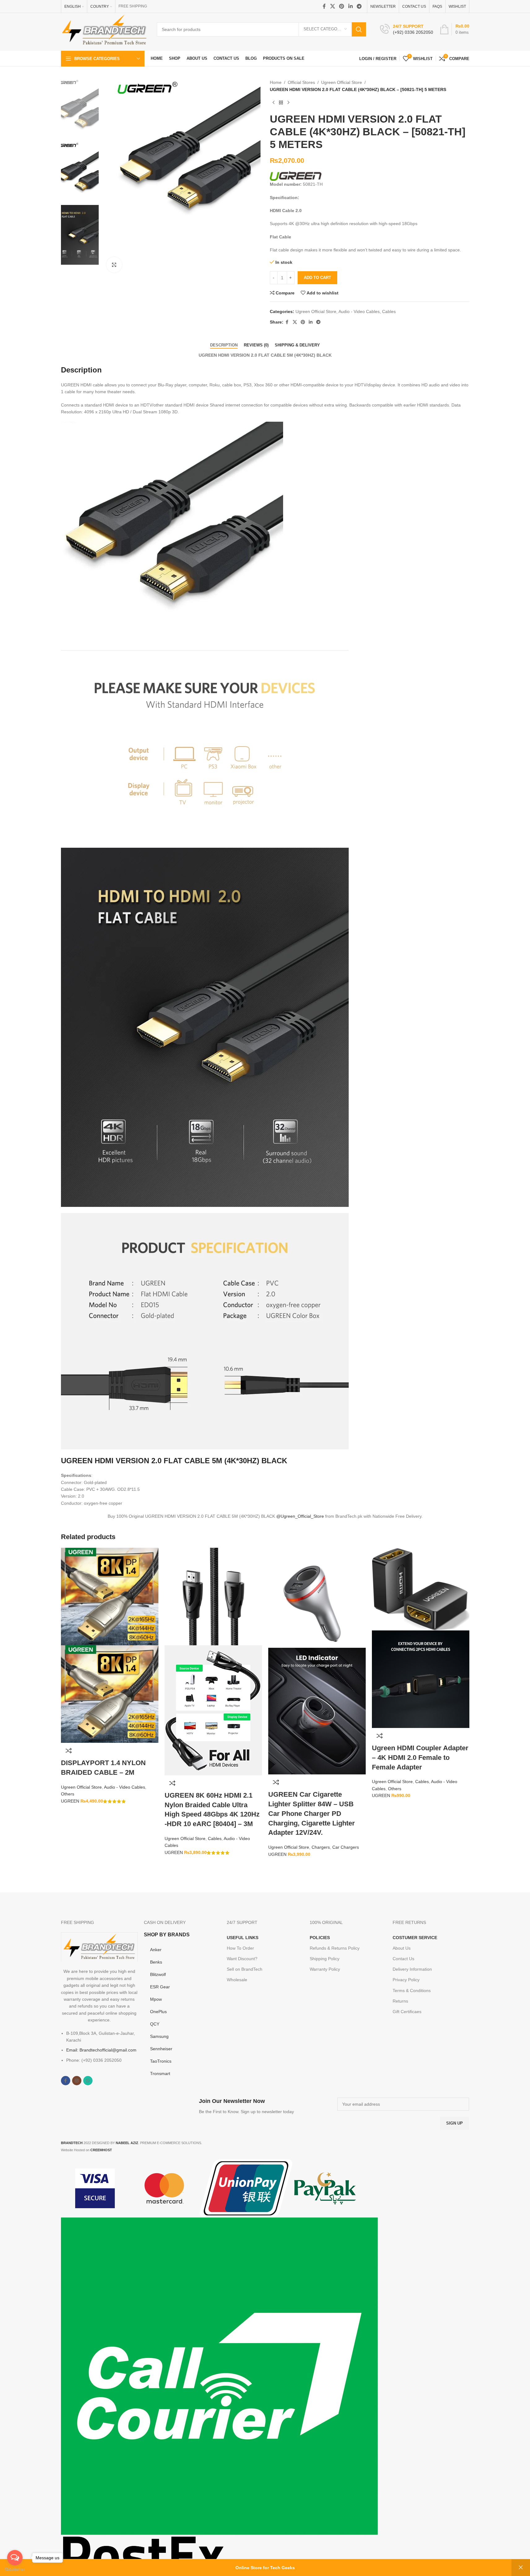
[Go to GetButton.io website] (15, 2570)
